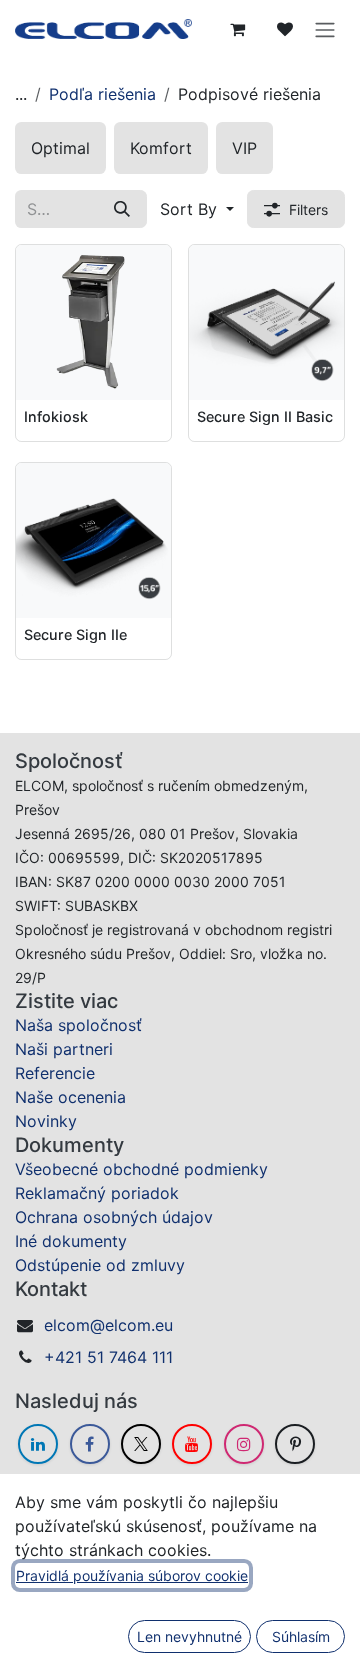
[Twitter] (141, 1444)
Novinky (46, 1121)
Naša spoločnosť (78, 1025)
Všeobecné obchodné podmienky (141, 1169)
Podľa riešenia (102, 94)
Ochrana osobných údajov (114, 1217)
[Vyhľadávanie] (122, 209)
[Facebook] (90, 1444)
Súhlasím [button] (301, 1636)
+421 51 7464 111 (108, 1357)
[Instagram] (244, 1444)
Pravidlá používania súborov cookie (132, 1575)
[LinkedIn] (38, 1444)
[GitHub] (295, 1444)
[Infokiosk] (93, 322)
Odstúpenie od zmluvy (100, 1265)
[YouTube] (192, 1444)
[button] (197, 209)
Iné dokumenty (71, 1241)
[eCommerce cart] (237, 29)
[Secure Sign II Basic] (266, 322)
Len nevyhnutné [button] (189, 1636)
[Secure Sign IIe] (93, 540)
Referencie (55, 1073)
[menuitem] (60, 148)
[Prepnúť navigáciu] (325, 29)
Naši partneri (64, 1049)
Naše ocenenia (70, 1097)
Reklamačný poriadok (97, 1193)
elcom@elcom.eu (108, 1325)
